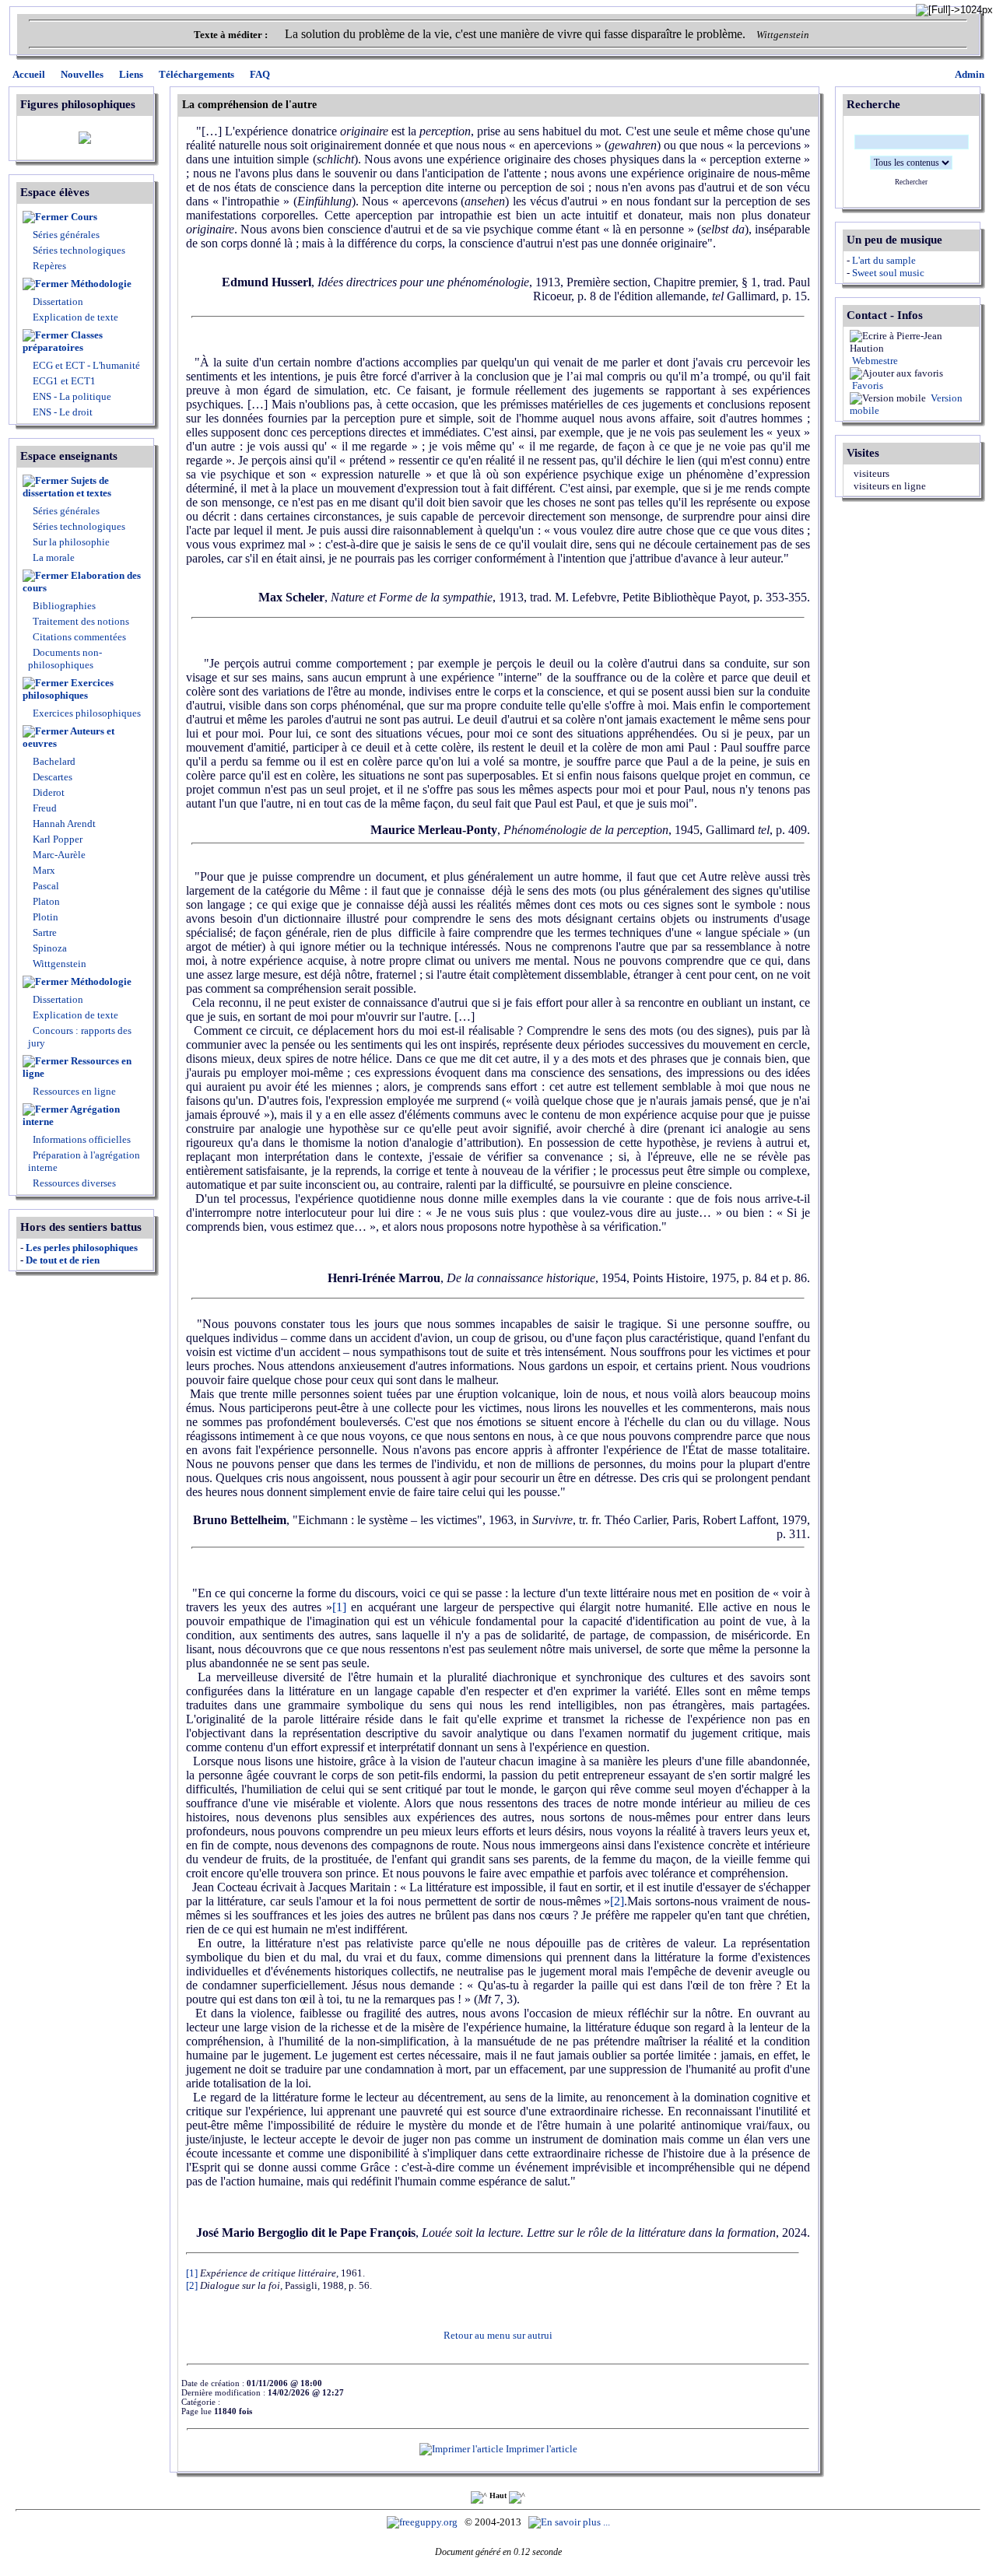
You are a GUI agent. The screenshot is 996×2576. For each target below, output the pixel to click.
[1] (339, 1607)
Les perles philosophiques (82, 1248)
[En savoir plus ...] (570, 2522)
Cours (84, 217)
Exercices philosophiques (68, 689)
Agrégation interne (71, 1115)
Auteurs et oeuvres (68, 737)
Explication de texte (75, 317)
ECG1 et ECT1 (63, 381)
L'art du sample (884, 260)
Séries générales (66, 235)
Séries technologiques (79, 250)
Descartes (51, 777)
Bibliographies (64, 606)
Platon (45, 901)
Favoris (866, 386)
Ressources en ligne (77, 1067)
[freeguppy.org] (423, 2522)
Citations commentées (79, 637)
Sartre (44, 932)
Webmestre (874, 361)
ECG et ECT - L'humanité (85, 365)
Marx (43, 870)
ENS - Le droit (61, 412)
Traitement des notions (81, 621)
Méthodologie (101, 284)
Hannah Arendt (63, 824)
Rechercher (911, 182)
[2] (617, 1901)
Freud (44, 808)
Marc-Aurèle (58, 855)
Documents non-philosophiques (65, 659)
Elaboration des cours (82, 582)
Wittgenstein (58, 964)
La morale (53, 557)
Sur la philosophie (71, 542)
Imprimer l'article (540, 2449)
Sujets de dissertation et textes (67, 487)
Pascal (45, 886)
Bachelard (53, 761)
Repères (49, 266)
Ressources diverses (73, 1183)
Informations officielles (81, 1139)
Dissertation (58, 301)
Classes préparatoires (63, 341)
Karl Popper (56, 839)
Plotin (44, 917)
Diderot (47, 792)
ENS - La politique (71, 396)
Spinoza (49, 948)
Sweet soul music (888, 273)
